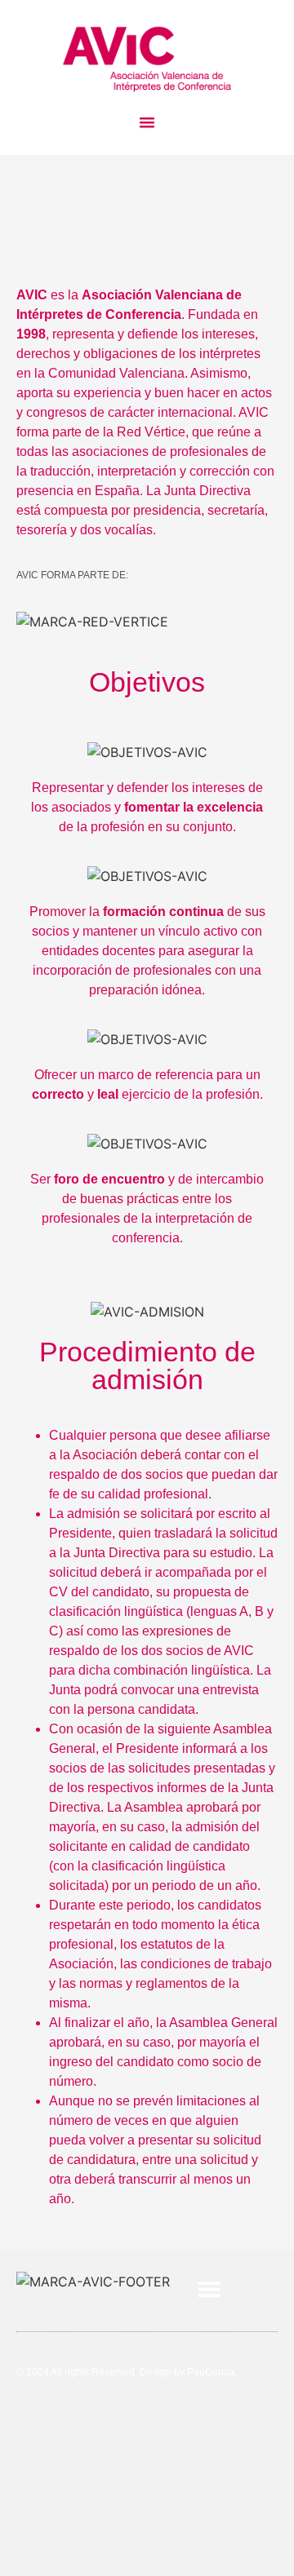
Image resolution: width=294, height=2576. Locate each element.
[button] (147, 122)
